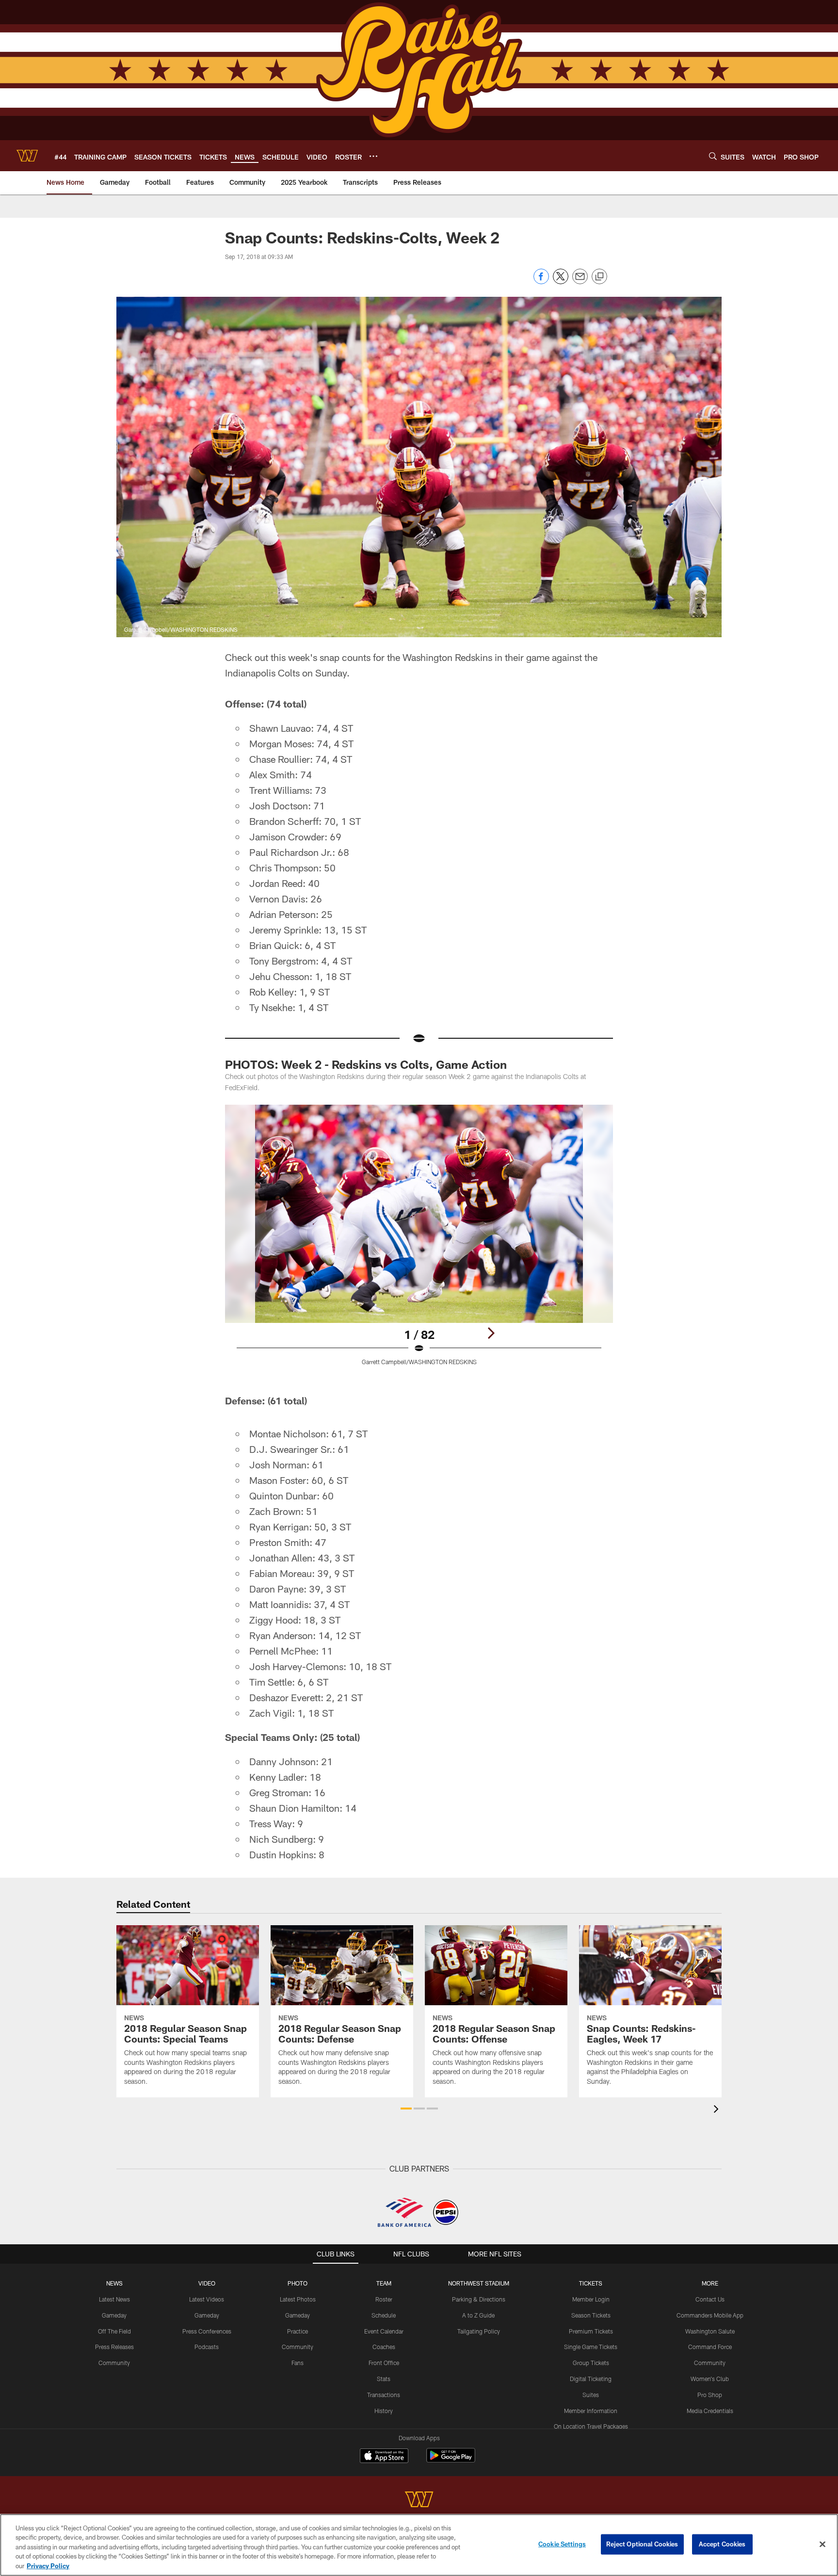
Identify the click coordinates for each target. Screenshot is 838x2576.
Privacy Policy (48, 2566)
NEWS (114, 2283)
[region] (419, 2545)
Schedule (384, 2315)
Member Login (591, 2299)
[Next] (491, 1333)
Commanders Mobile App (710, 2315)
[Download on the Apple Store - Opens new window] (384, 2457)
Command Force (710, 2347)
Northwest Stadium (479, 2283)
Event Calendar (384, 2331)
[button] (406, 2109)
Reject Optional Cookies (642, 2544)
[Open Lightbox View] (419, 1241)
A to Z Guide (478, 2315)
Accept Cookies (722, 2544)
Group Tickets (591, 2363)
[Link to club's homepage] (27, 156)
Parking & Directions (479, 2299)
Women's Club (710, 2379)
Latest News (114, 2299)
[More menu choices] (373, 156)
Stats (384, 2379)
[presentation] (718, 2110)
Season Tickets (591, 2315)
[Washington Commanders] (419, 2501)
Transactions (384, 2395)
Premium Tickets (591, 2331)
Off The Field (114, 2331)
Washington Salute (710, 2331)
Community (114, 2363)
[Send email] (580, 282)
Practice (298, 2331)
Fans (298, 2363)
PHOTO (298, 2283)
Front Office (384, 2363)
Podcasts (207, 2347)
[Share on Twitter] (561, 282)
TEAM (384, 2283)
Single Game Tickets (591, 2347)
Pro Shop (710, 2395)
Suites (591, 2395)
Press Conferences (207, 2331)
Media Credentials (710, 2411)
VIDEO (207, 2283)
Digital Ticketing (591, 2379)
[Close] (822, 2544)
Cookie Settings (562, 2544)
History (384, 2411)
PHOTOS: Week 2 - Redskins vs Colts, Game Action (366, 1064)
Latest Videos (207, 2299)
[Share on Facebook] (541, 282)
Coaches (384, 2347)
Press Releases (114, 2347)
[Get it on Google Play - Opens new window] (451, 2460)
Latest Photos (298, 2299)
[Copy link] (599, 277)
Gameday (114, 2315)
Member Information (591, 2411)
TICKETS (591, 2283)
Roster (384, 2299)
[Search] (713, 156)
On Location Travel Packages (591, 2426)
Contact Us (710, 2299)
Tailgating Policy (479, 2331)
